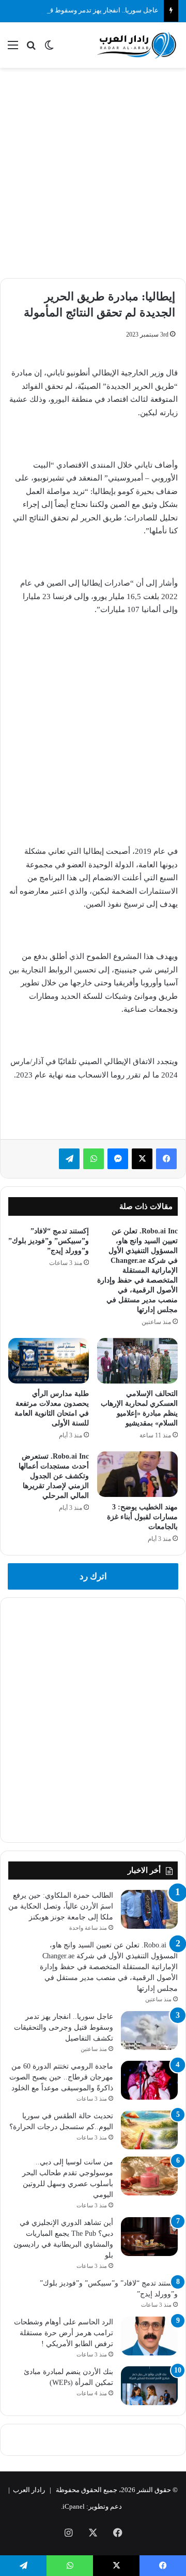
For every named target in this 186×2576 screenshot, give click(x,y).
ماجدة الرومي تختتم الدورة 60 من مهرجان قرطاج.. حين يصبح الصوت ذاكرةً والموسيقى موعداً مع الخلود (61, 2077)
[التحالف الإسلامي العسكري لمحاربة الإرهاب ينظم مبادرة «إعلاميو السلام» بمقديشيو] (137, 1361)
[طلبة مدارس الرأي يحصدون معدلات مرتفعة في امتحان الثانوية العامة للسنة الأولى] (49, 1361)
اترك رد (93, 1576)
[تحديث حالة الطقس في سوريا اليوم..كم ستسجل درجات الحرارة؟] (149, 2130)
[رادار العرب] (137, 45)
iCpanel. (73, 2506)
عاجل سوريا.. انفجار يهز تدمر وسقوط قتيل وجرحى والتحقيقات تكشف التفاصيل (64, 2027)
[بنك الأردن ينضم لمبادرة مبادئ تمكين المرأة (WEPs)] (149, 2386)
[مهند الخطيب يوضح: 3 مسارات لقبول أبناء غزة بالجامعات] (137, 1474)
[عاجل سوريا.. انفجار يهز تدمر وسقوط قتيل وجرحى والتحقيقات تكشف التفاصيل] (149, 2031)
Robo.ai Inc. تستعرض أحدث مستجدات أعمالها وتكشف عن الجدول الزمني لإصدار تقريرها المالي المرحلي (54, 1476)
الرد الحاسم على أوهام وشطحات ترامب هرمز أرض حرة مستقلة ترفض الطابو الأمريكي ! (64, 2333)
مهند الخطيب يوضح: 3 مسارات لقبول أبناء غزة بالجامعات (142, 1517)
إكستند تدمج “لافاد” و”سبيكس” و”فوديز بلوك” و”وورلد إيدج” (49, 1241)
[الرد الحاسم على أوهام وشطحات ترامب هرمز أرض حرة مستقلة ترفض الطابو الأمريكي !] (149, 2336)
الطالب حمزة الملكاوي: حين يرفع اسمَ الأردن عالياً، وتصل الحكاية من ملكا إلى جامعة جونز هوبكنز (61, 1906)
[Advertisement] (93, 171)
